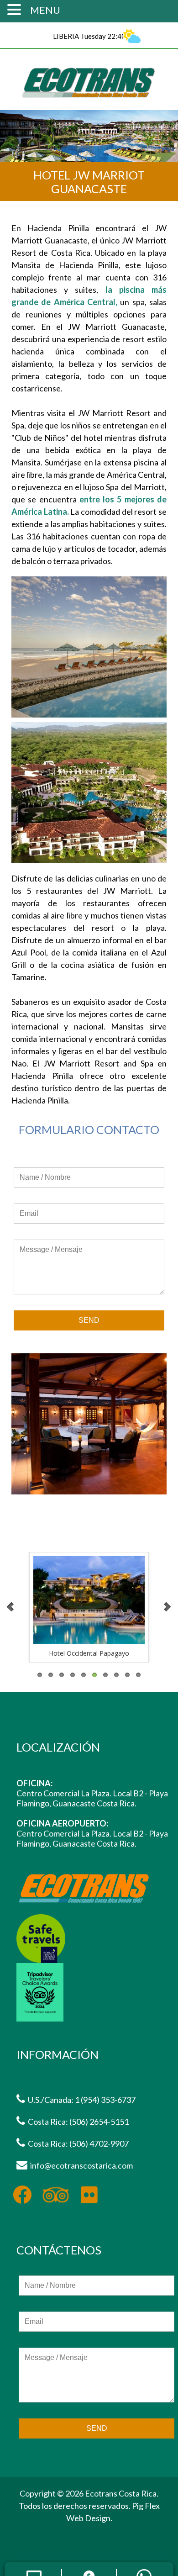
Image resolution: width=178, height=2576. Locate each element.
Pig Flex (146, 2506)
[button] (16, 9)
